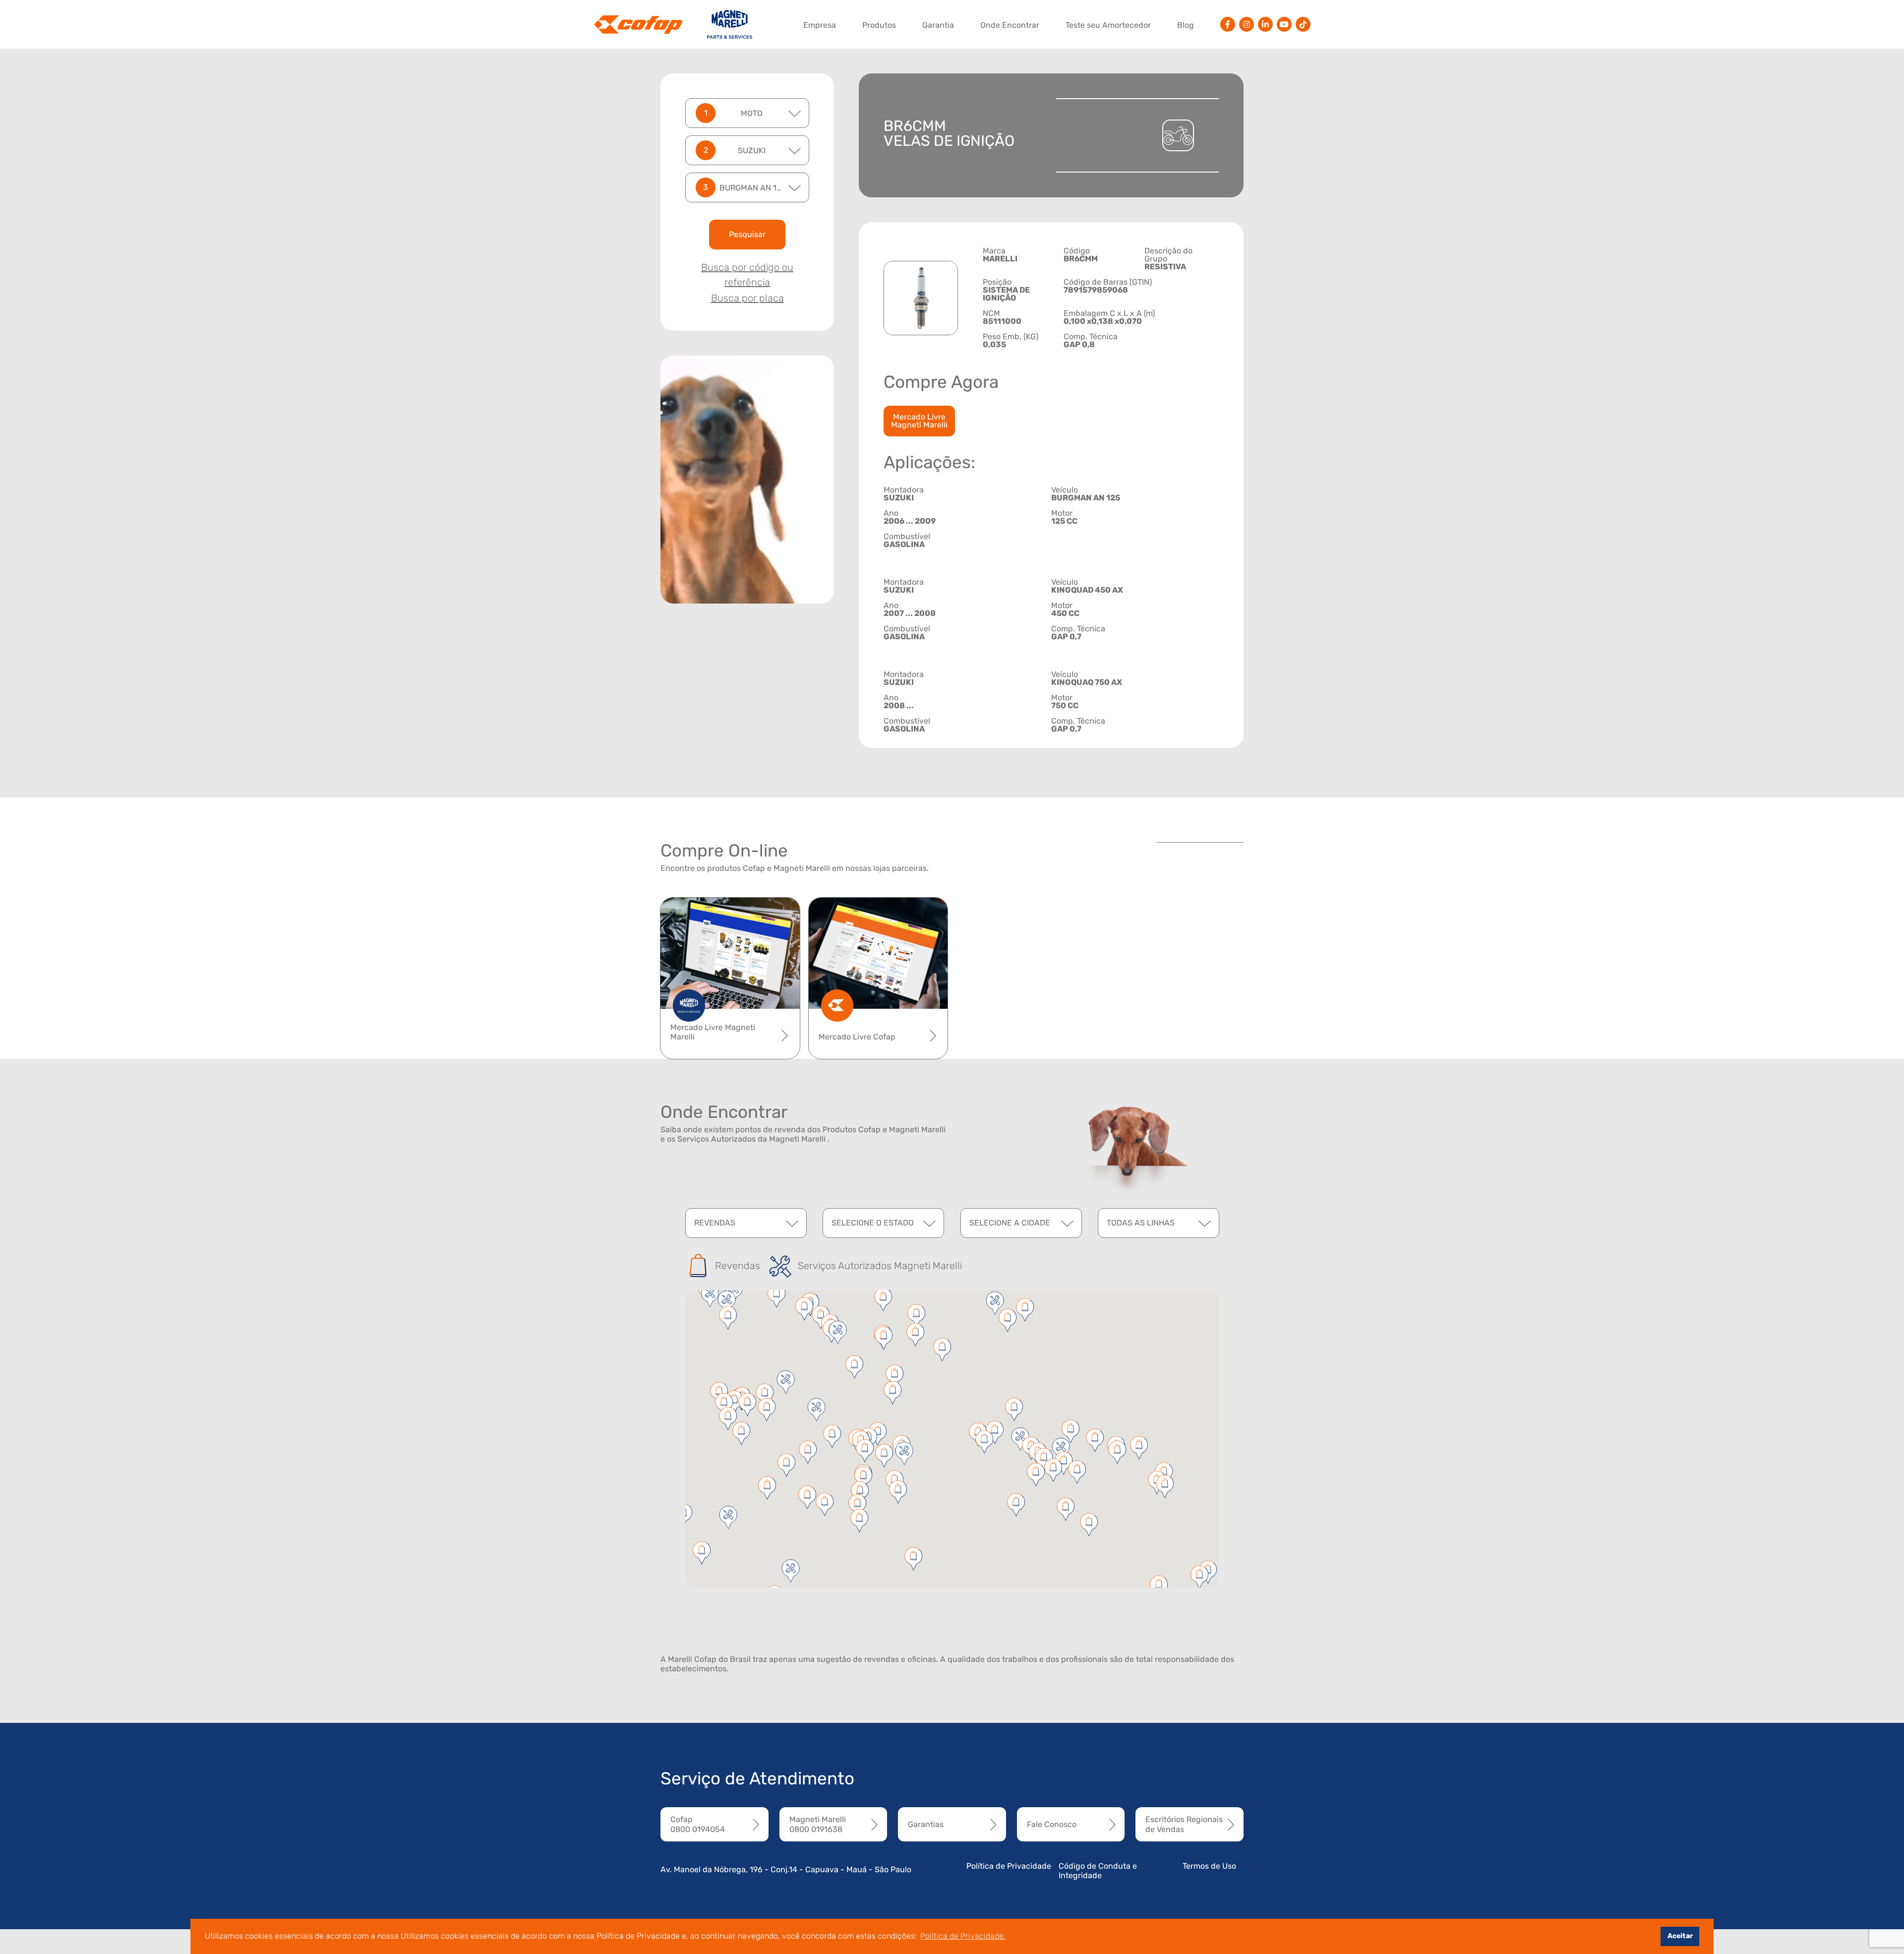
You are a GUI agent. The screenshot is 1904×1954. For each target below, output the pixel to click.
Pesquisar (747, 234)
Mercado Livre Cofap (857, 1037)
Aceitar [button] (1680, 1936)
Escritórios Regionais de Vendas (1184, 1824)
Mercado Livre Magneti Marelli (919, 421)
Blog (1186, 25)
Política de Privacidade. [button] (963, 1936)
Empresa (820, 25)
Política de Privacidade (1009, 1866)
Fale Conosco (1052, 1824)
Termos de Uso (1209, 1866)
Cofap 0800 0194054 (698, 1824)
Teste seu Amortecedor (1108, 25)
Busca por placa (747, 298)
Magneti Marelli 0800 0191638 (818, 1824)
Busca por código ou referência (747, 275)
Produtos (879, 25)
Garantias (926, 1824)
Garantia (938, 25)
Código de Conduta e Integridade (1098, 1871)
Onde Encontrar (1010, 25)
